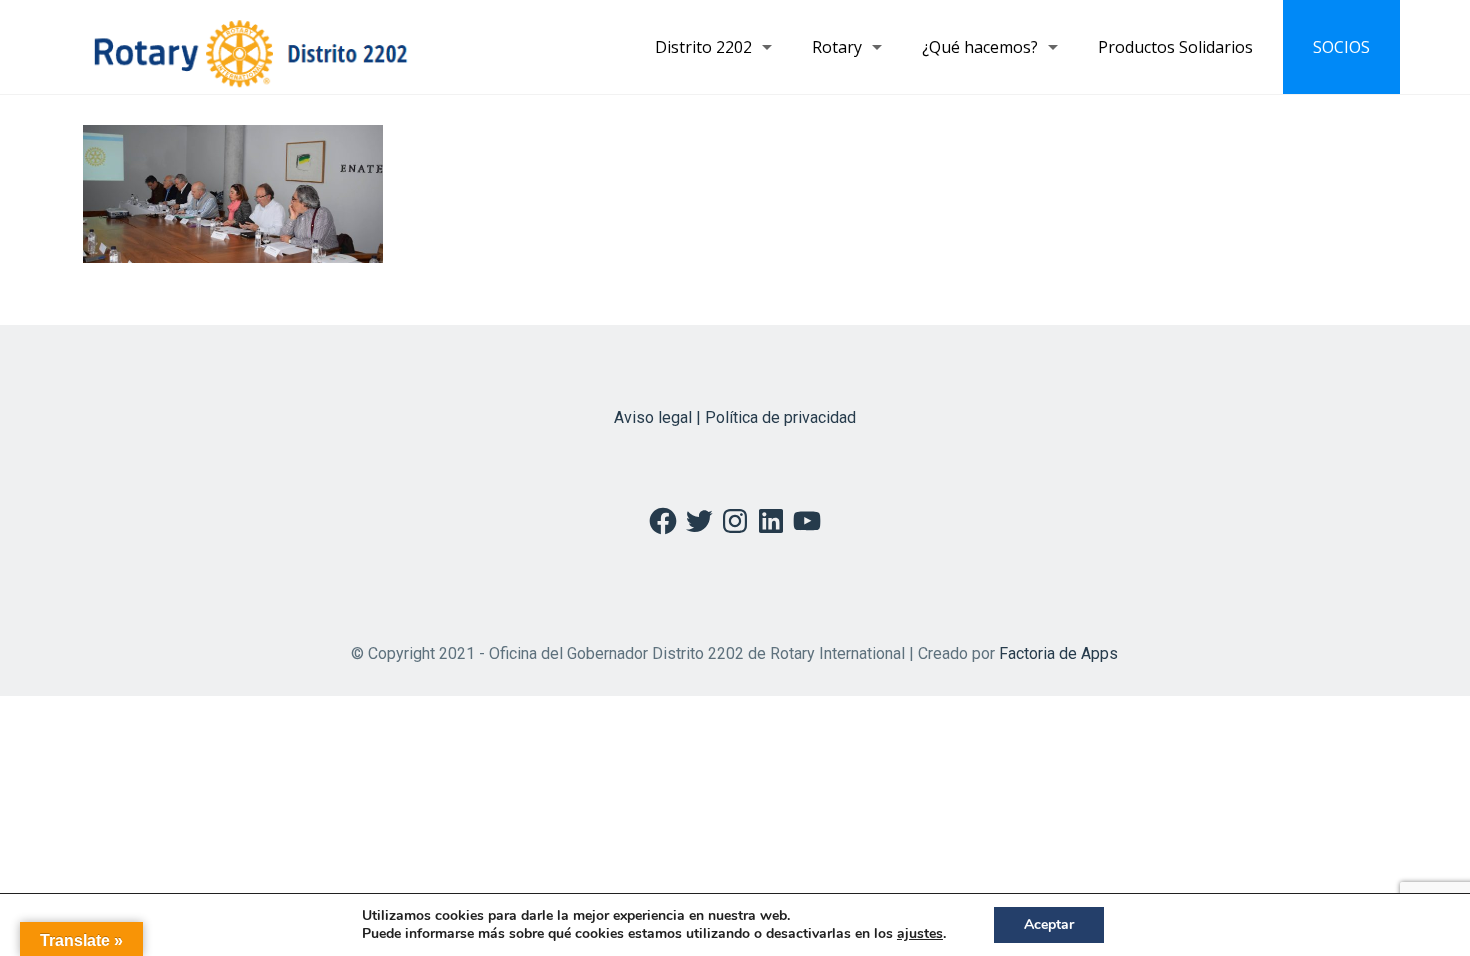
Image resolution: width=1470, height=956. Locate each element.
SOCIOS (1341, 47)
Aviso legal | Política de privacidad (735, 417)
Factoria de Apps (1058, 653)
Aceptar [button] (1049, 924)
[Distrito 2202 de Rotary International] (250, 47)
